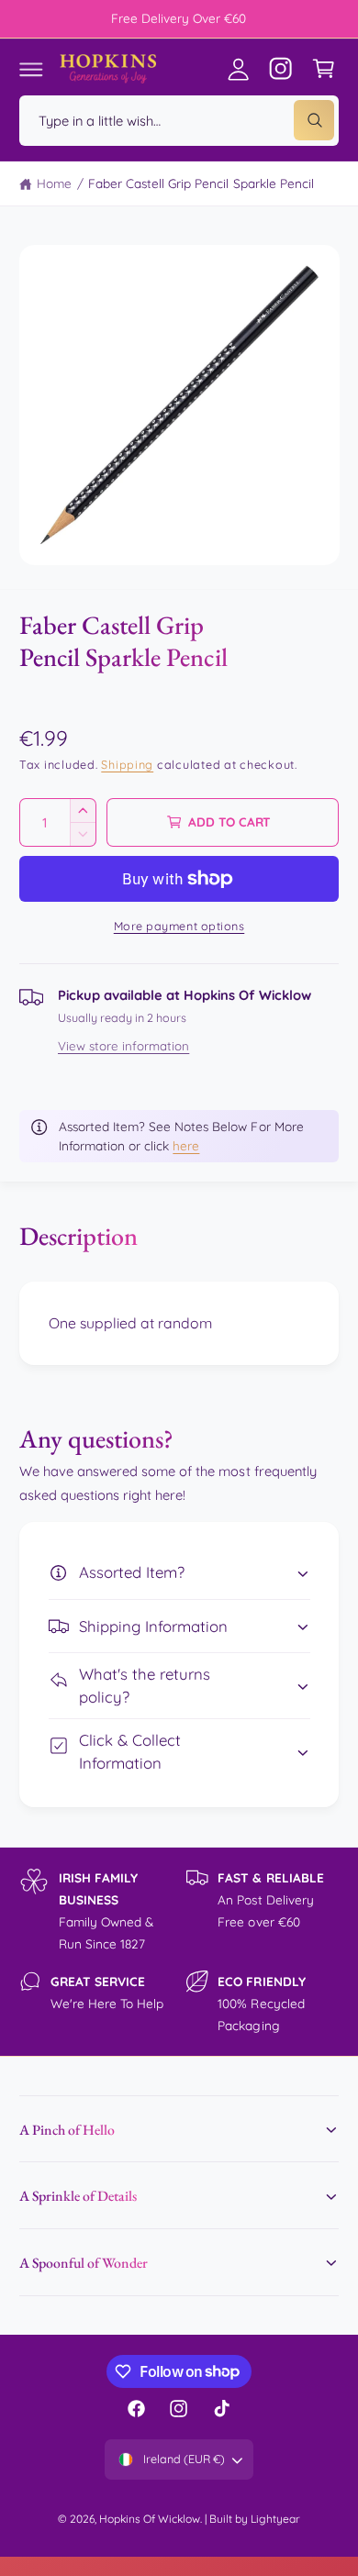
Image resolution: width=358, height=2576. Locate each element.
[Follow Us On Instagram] (281, 69)
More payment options (179, 926)
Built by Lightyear (255, 2519)
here (186, 1145)
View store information (123, 1046)
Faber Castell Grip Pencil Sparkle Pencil (201, 183)
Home (54, 183)
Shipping (127, 764)
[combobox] (179, 121)
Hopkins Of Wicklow (150, 2519)
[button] (31, 69)
